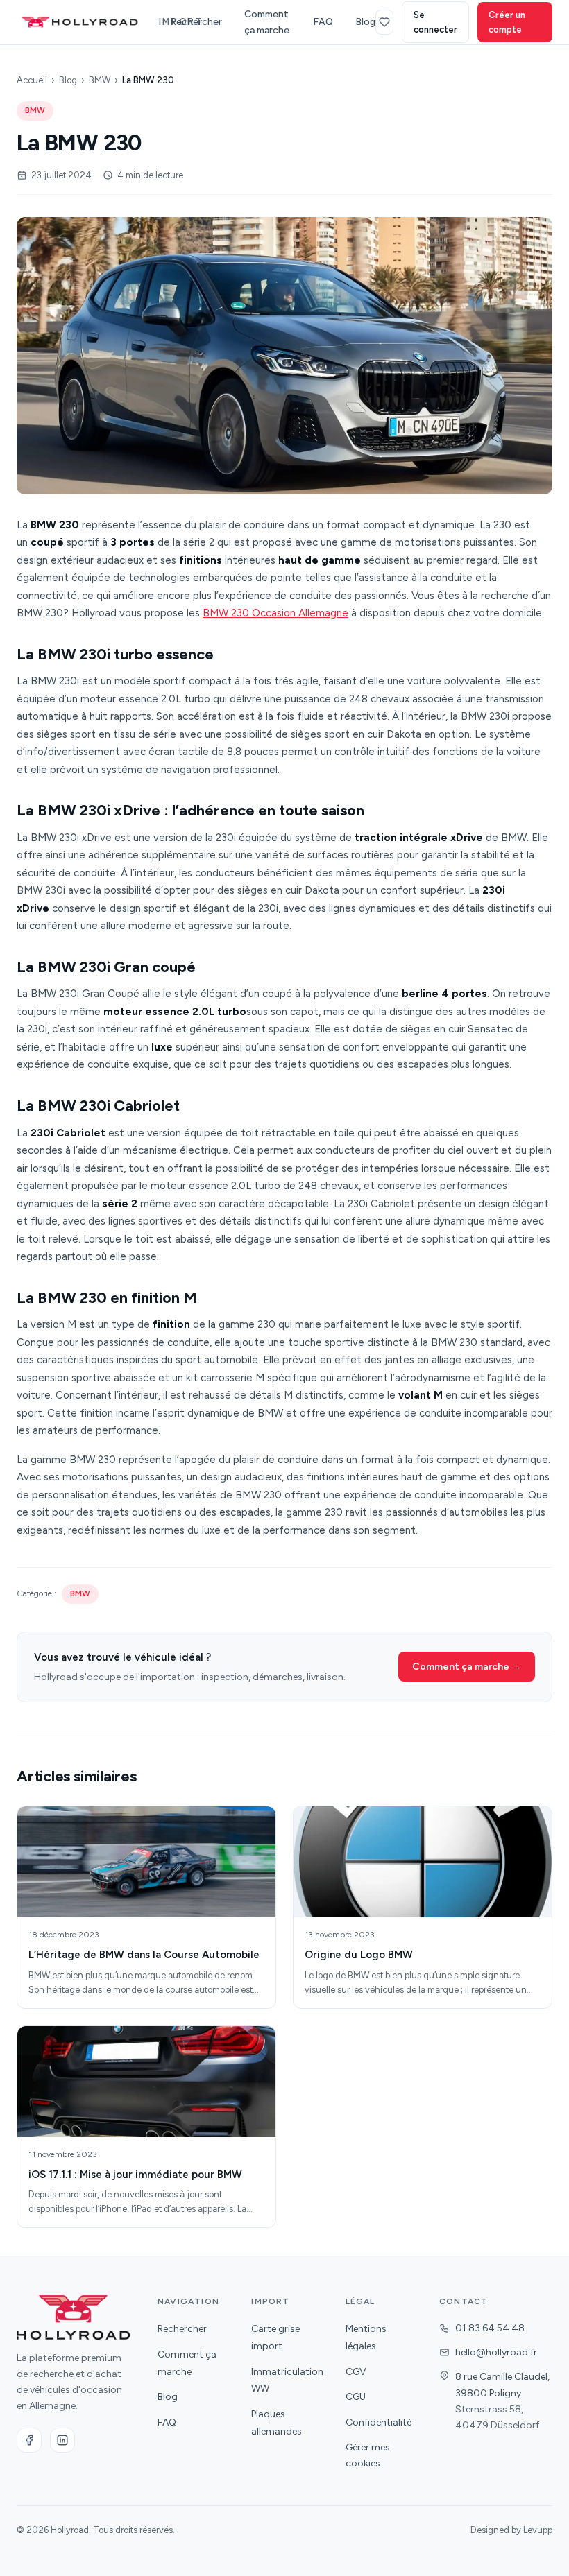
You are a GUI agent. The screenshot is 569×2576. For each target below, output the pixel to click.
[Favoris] (385, 22)
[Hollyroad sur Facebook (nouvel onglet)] (29, 2440)
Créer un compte (507, 22)
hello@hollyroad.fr (496, 2352)
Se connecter (435, 22)
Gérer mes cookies (368, 2455)
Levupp (538, 2530)
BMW (100, 80)
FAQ (323, 22)
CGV (356, 2372)
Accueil (32, 80)
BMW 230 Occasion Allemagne (275, 613)
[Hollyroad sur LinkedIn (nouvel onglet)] (62, 2440)
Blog (365, 22)
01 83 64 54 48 (490, 2328)
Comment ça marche (267, 22)
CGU (356, 2397)
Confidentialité (379, 2422)
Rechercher (196, 22)
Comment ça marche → (467, 1667)
